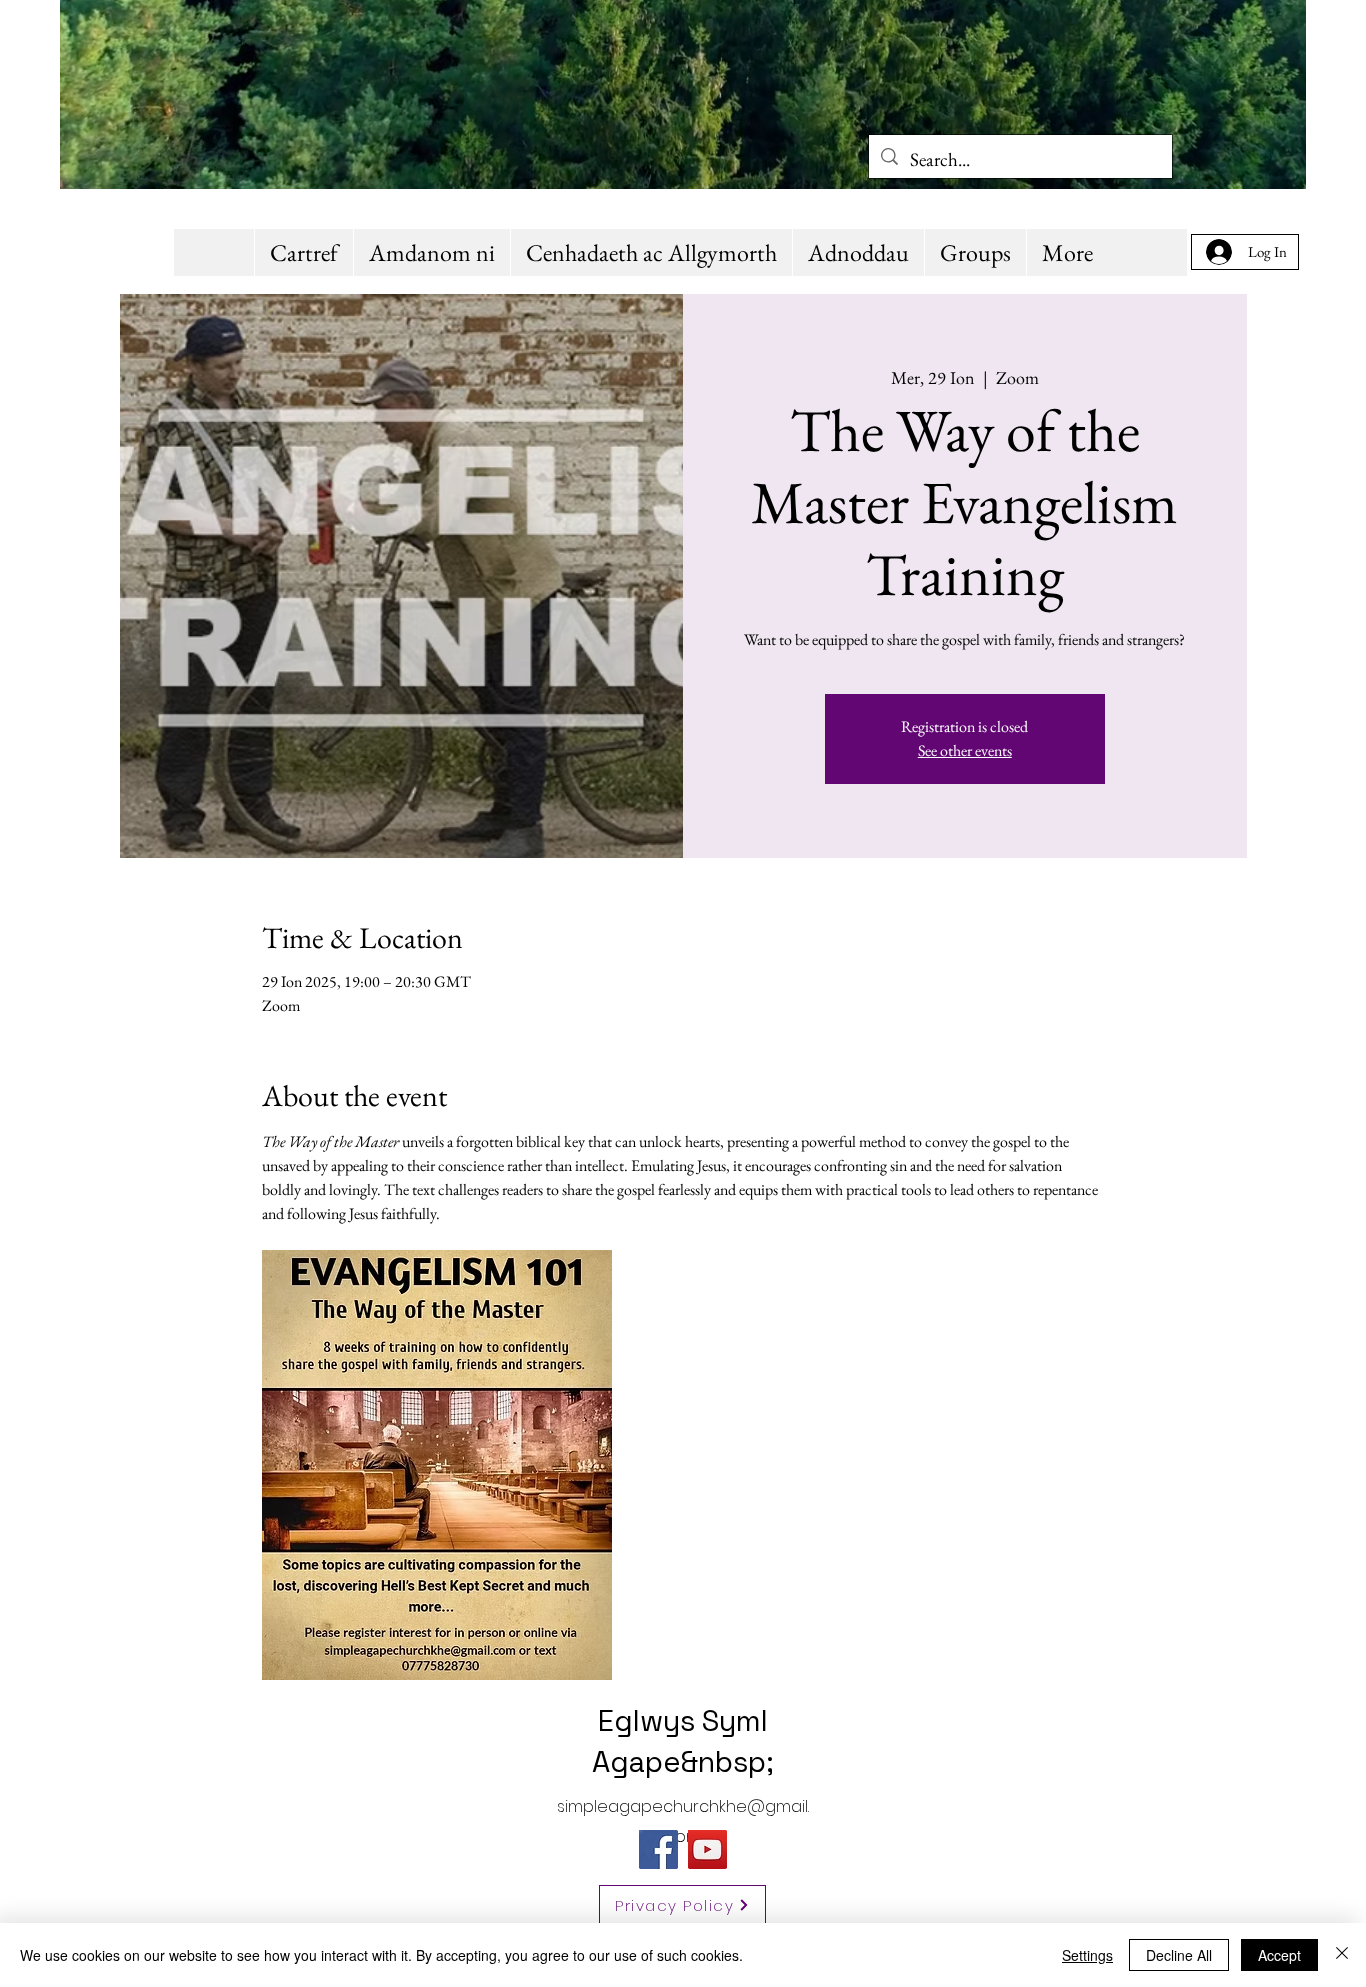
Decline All (1179, 1955)
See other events (965, 750)
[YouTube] (707, 1849)
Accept (1279, 1955)
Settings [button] (1087, 1955)
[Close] (1342, 1955)
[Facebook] (658, 1849)
